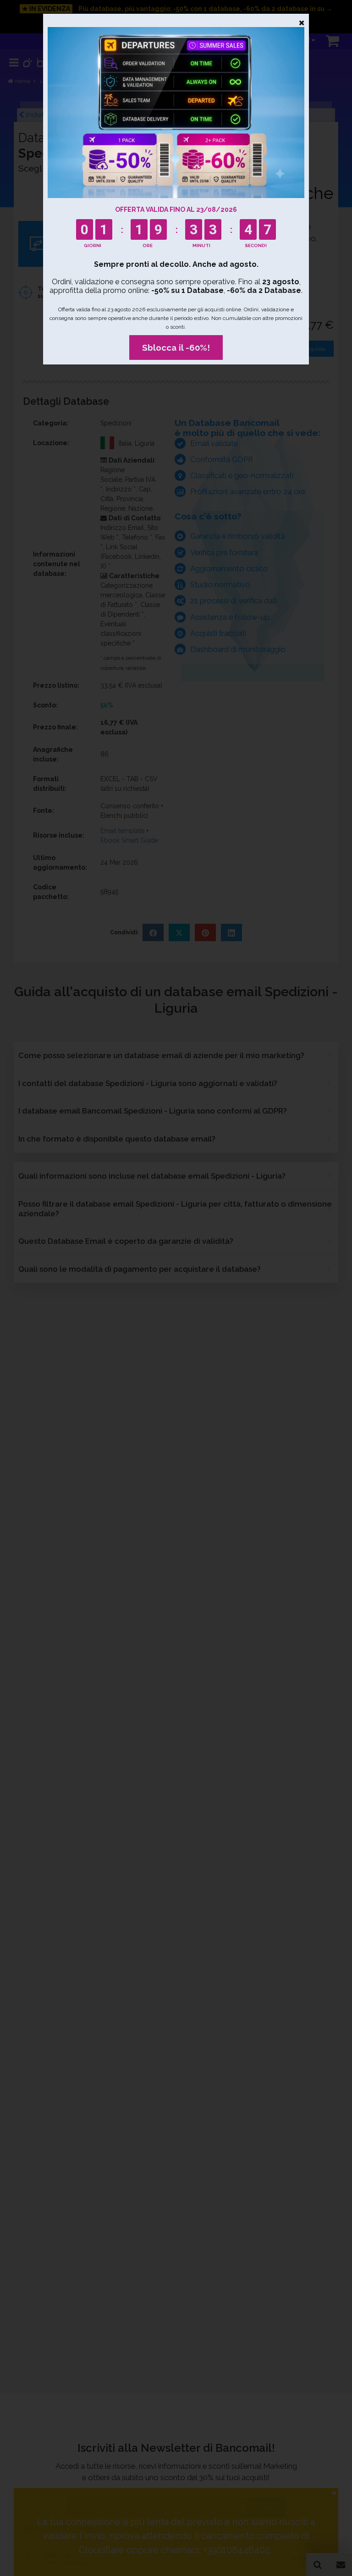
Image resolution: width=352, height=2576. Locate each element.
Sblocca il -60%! (176, 348)
